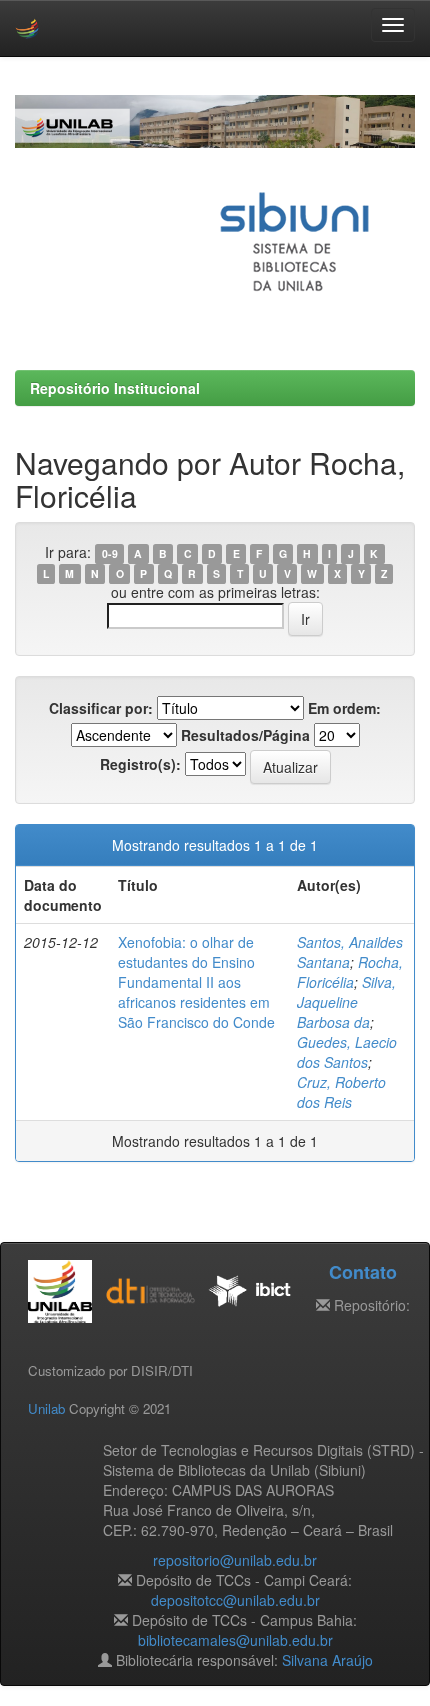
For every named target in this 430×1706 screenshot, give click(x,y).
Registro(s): (140, 764)
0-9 (110, 553)
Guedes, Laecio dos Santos (347, 1052)
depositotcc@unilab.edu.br (235, 1600)
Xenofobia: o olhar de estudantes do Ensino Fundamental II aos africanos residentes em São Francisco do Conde (196, 982)
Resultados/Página (245, 735)
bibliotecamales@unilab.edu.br (235, 1640)
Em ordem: (344, 708)
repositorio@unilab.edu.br (235, 1560)
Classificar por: (101, 708)
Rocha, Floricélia (350, 972)
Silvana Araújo (327, 1660)
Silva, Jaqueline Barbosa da (346, 1002)
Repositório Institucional (115, 388)
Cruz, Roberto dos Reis (341, 1092)
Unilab (46, 1408)
